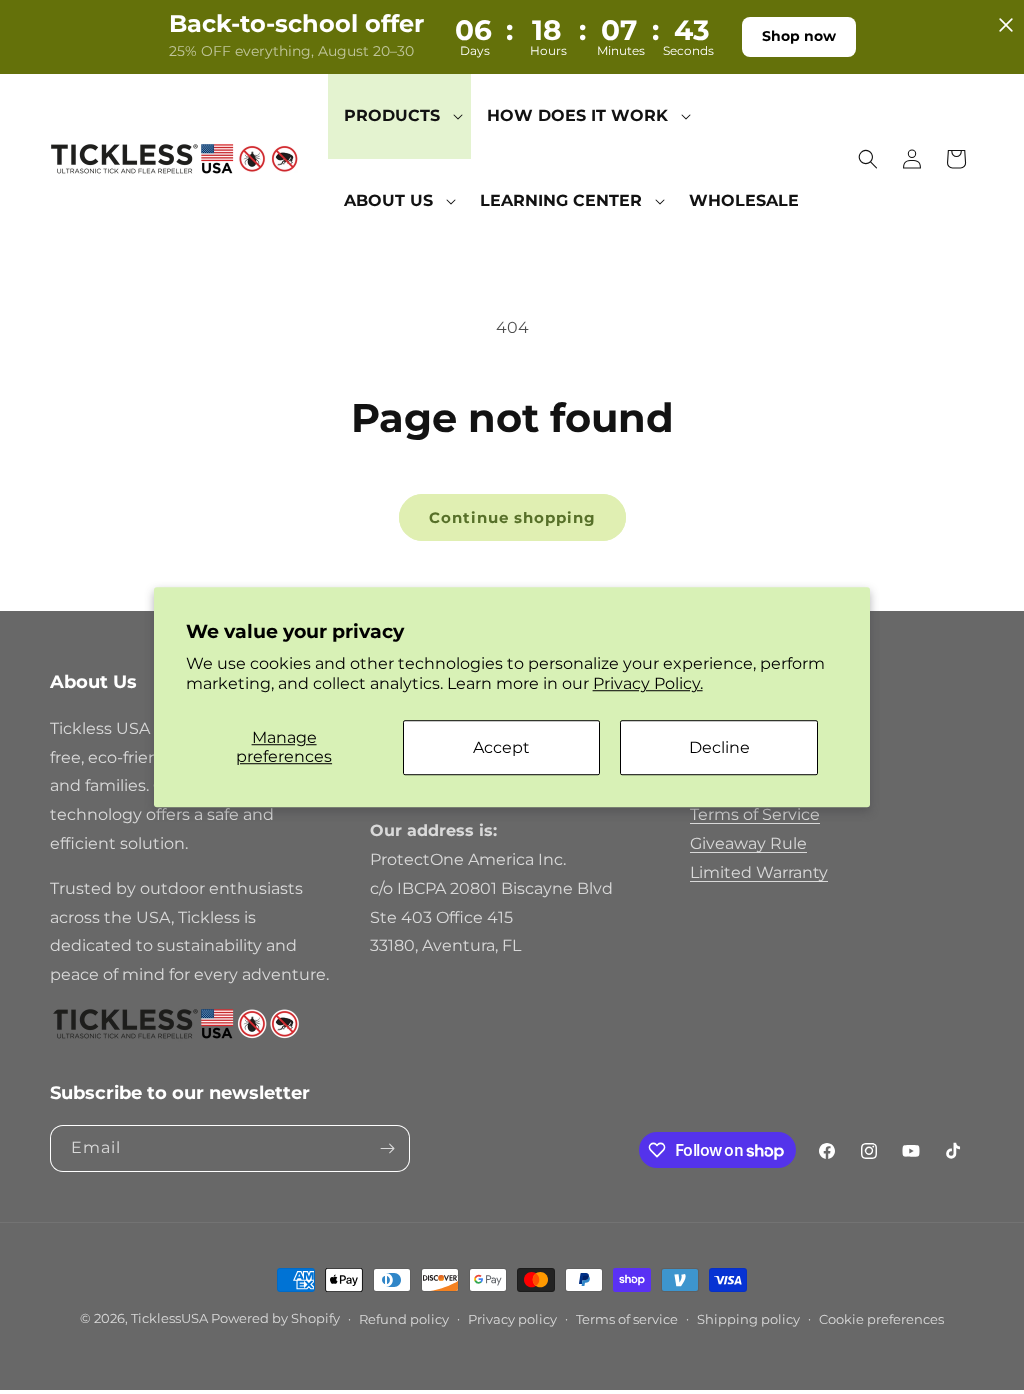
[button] (399, 116)
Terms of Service (755, 814)
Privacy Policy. (648, 684)
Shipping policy (748, 1319)
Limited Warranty (759, 872)
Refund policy (404, 1319)
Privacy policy (512, 1319)
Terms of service (627, 1319)
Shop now (799, 36)
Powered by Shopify (275, 1318)
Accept (501, 747)
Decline (719, 747)
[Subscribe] (387, 1148)
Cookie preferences (881, 1319)
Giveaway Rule (748, 843)
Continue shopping (512, 517)
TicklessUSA (169, 1318)
